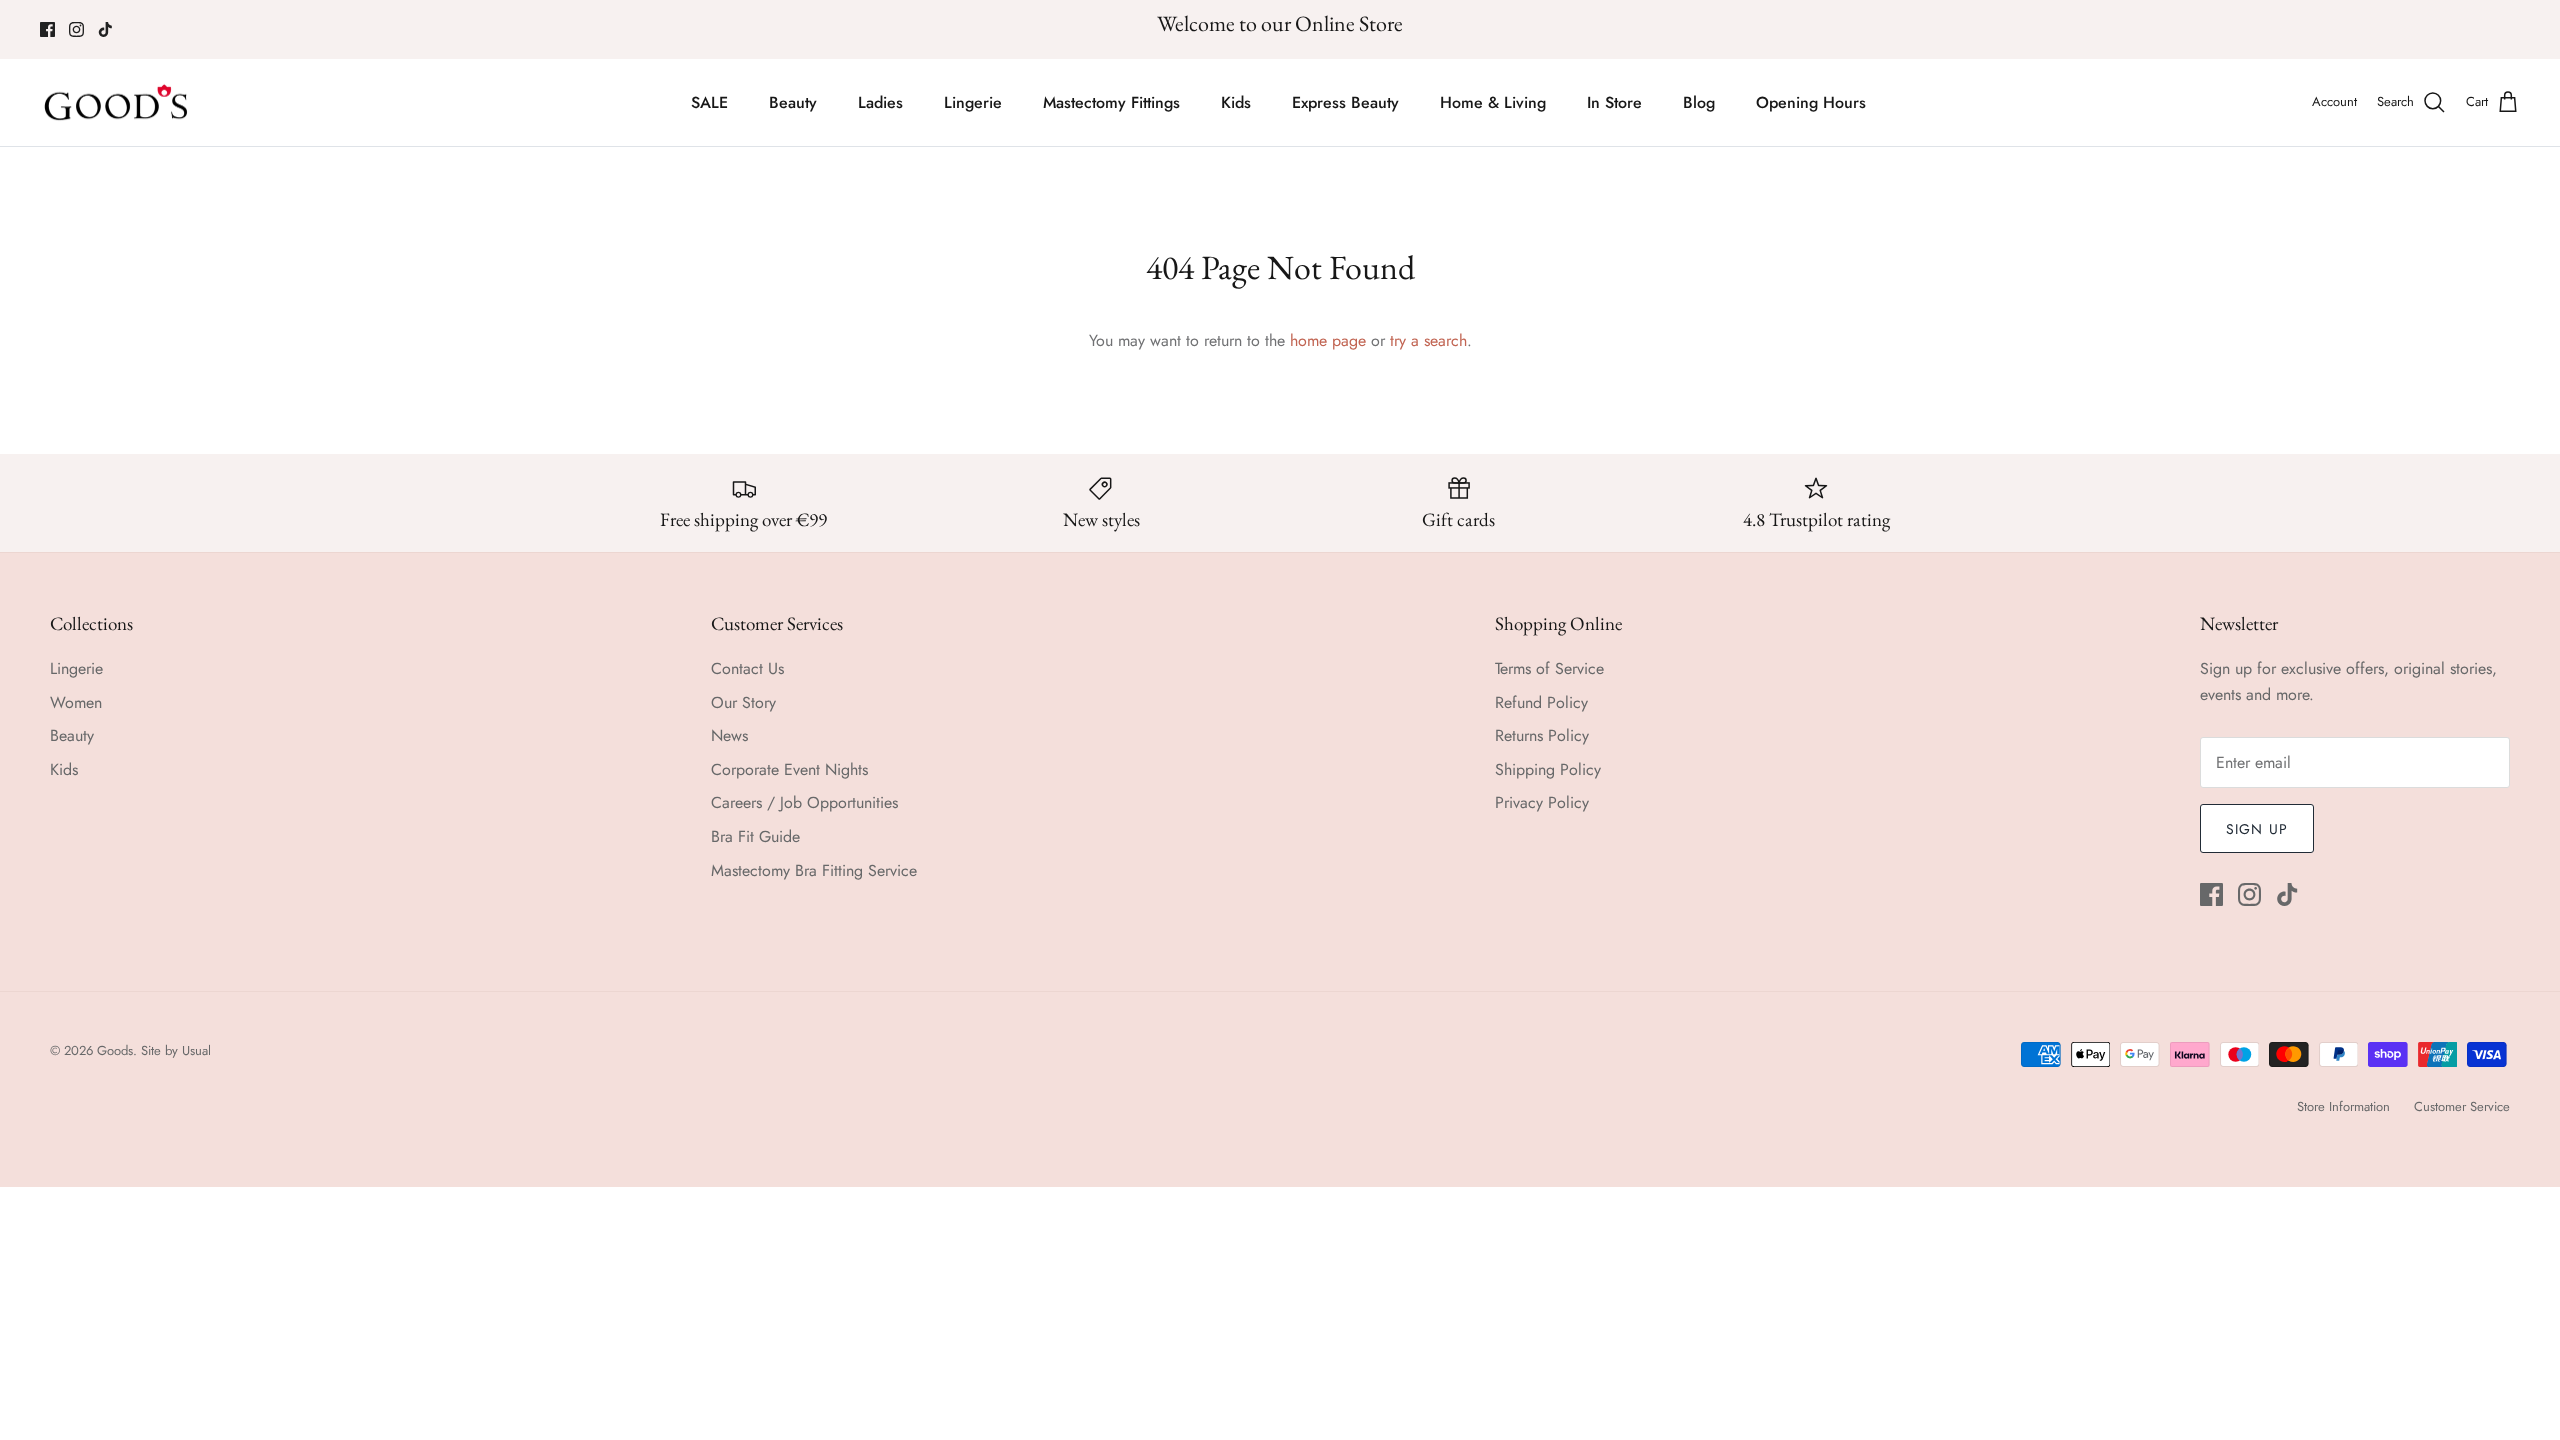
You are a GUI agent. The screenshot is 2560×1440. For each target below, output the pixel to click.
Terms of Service (1549, 668)
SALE (709, 102)
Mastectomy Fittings (1111, 102)
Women (76, 702)
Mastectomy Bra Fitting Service (814, 870)
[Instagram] (76, 29)
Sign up (2257, 829)
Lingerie (973, 102)
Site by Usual (176, 1050)
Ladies (880, 102)
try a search (1428, 340)
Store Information (2343, 1106)
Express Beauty (1345, 102)
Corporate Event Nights (789, 769)
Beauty (793, 102)
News (729, 735)
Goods (115, 1050)
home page (1328, 340)
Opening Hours (1811, 102)
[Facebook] (47, 29)
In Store (1614, 102)
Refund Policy (1541, 702)
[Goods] (117, 103)
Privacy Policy (1542, 802)
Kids (1236, 102)
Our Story (743, 702)
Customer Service (2462, 1106)
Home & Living (1493, 102)
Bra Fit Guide (755, 836)
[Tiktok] (105, 29)
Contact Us (747, 668)
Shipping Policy (1548, 769)
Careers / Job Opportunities (804, 802)
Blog (1699, 102)
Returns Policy (1542, 735)
